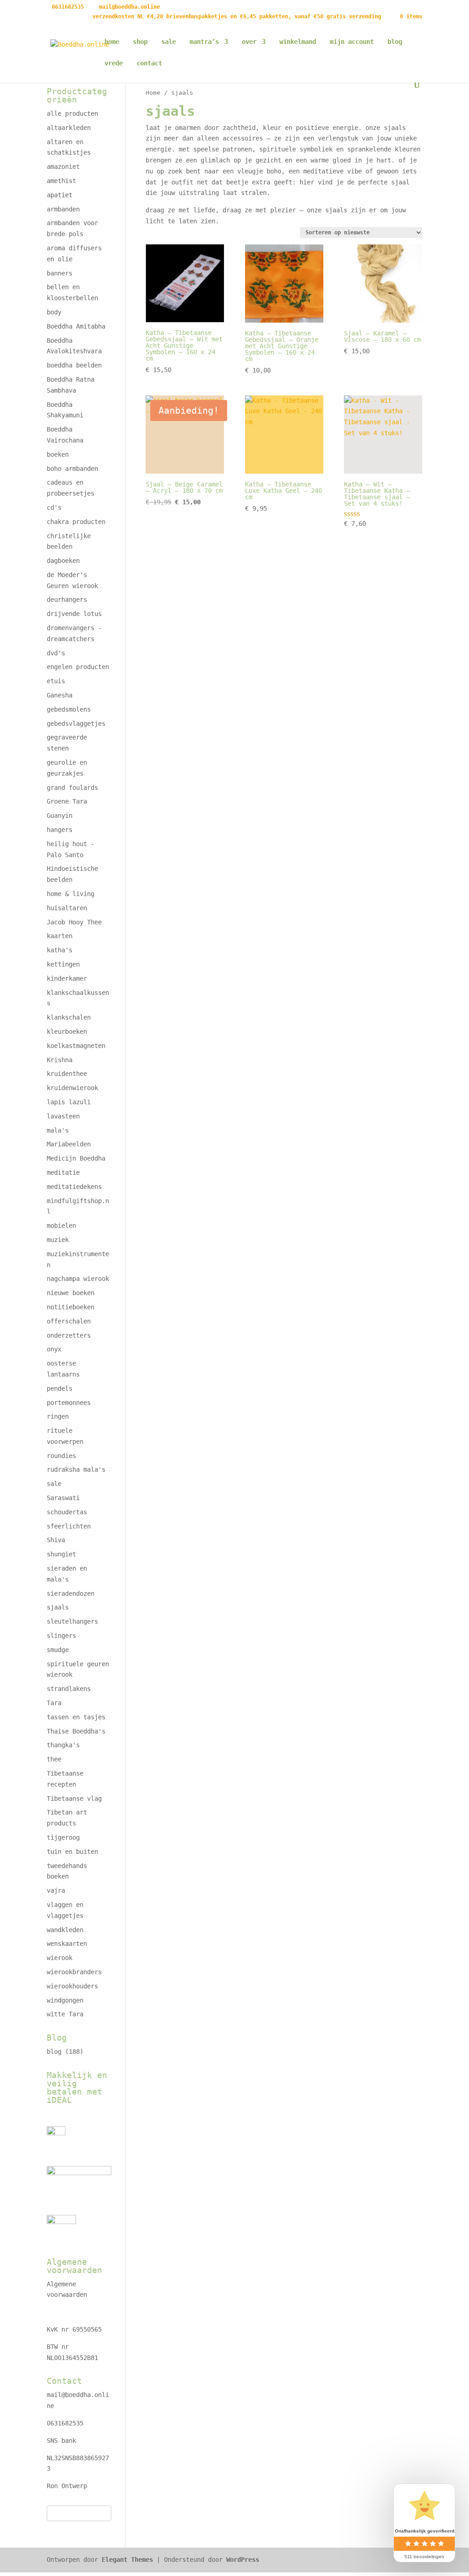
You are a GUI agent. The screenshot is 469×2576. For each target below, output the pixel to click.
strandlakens (69, 1689)
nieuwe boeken (71, 1293)
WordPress (243, 2560)
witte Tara (65, 2014)
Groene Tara (67, 801)
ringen (58, 1416)
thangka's (63, 1745)
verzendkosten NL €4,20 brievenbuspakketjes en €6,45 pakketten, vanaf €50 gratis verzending (237, 17)
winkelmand (298, 42)
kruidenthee (67, 1074)
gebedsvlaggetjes (76, 724)
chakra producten (76, 522)
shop (140, 42)
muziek (58, 1240)
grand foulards (72, 788)
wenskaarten (67, 1944)
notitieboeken (71, 1307)
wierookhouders (72, 1986)
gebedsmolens (69, 709)
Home (153, 93)
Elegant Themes (127, 2560)
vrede (114, 63)
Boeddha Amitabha (76, 326)
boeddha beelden (74, 365)
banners (60, 273)
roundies (61, 1456)
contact (149, 63)
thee (54, 1759)
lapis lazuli (69, 1102)
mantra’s (204, 42)
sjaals (58, 1607)
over (249, 42)
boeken (58, 454)
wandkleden (65, 1930)
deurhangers (67, 599)
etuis (56, 681)
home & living (71, 894)
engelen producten (78, 667)
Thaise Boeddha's (76, 1731)
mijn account (352, 42)
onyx (54, 1349)
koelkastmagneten (76, 1046)
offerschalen (69, 1321)
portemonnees (69, 1403)
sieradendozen (71, 1593)
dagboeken (63, 561)
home (112, 42)
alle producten (72, 113)
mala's (58, 1130)
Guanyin (60, 815)
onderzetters (69, 1335)
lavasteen (63, 1116)
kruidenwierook (72, 1088)
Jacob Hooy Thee (74, 922)
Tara (54, 1703)
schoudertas (67, 1512)
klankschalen (69, 1017)
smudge (58, 1650)
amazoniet (63, 167)
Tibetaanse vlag (74, 1798)
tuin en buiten (72, 1852)
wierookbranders (74, 1972)
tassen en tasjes (76, 1717)
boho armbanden (72, 469)
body (54, 312)
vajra (56, 1890)
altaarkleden (69, 128)
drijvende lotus (74, 614)
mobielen (61, 1226)
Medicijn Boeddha (76, 1158)
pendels (60, 1388)
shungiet (61, 1554)
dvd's (56, 653)
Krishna (60, 1060)
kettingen (63, 964)
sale (169, 42)
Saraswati (63, 1498)
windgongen (65, 2000)
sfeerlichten (69, 1526)
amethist (61, 181)
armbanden (63, 209)
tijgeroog (63, 1837)
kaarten (60, 936)
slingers (61, 1636)
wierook (60, 1958)
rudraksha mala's (76, 1469)
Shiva (56, 1540)
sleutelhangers (72, 1621)
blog (395, 42)
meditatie (63, 1172)
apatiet (60, 195)
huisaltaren (67, 908)
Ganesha (60, 695)
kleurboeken (67, 1031)
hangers (60, 830)
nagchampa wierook (78, 1279)
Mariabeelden (69, 1144)
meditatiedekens (74, 1187)
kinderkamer (67, 978)
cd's (54, 508)
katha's (60, 950)
